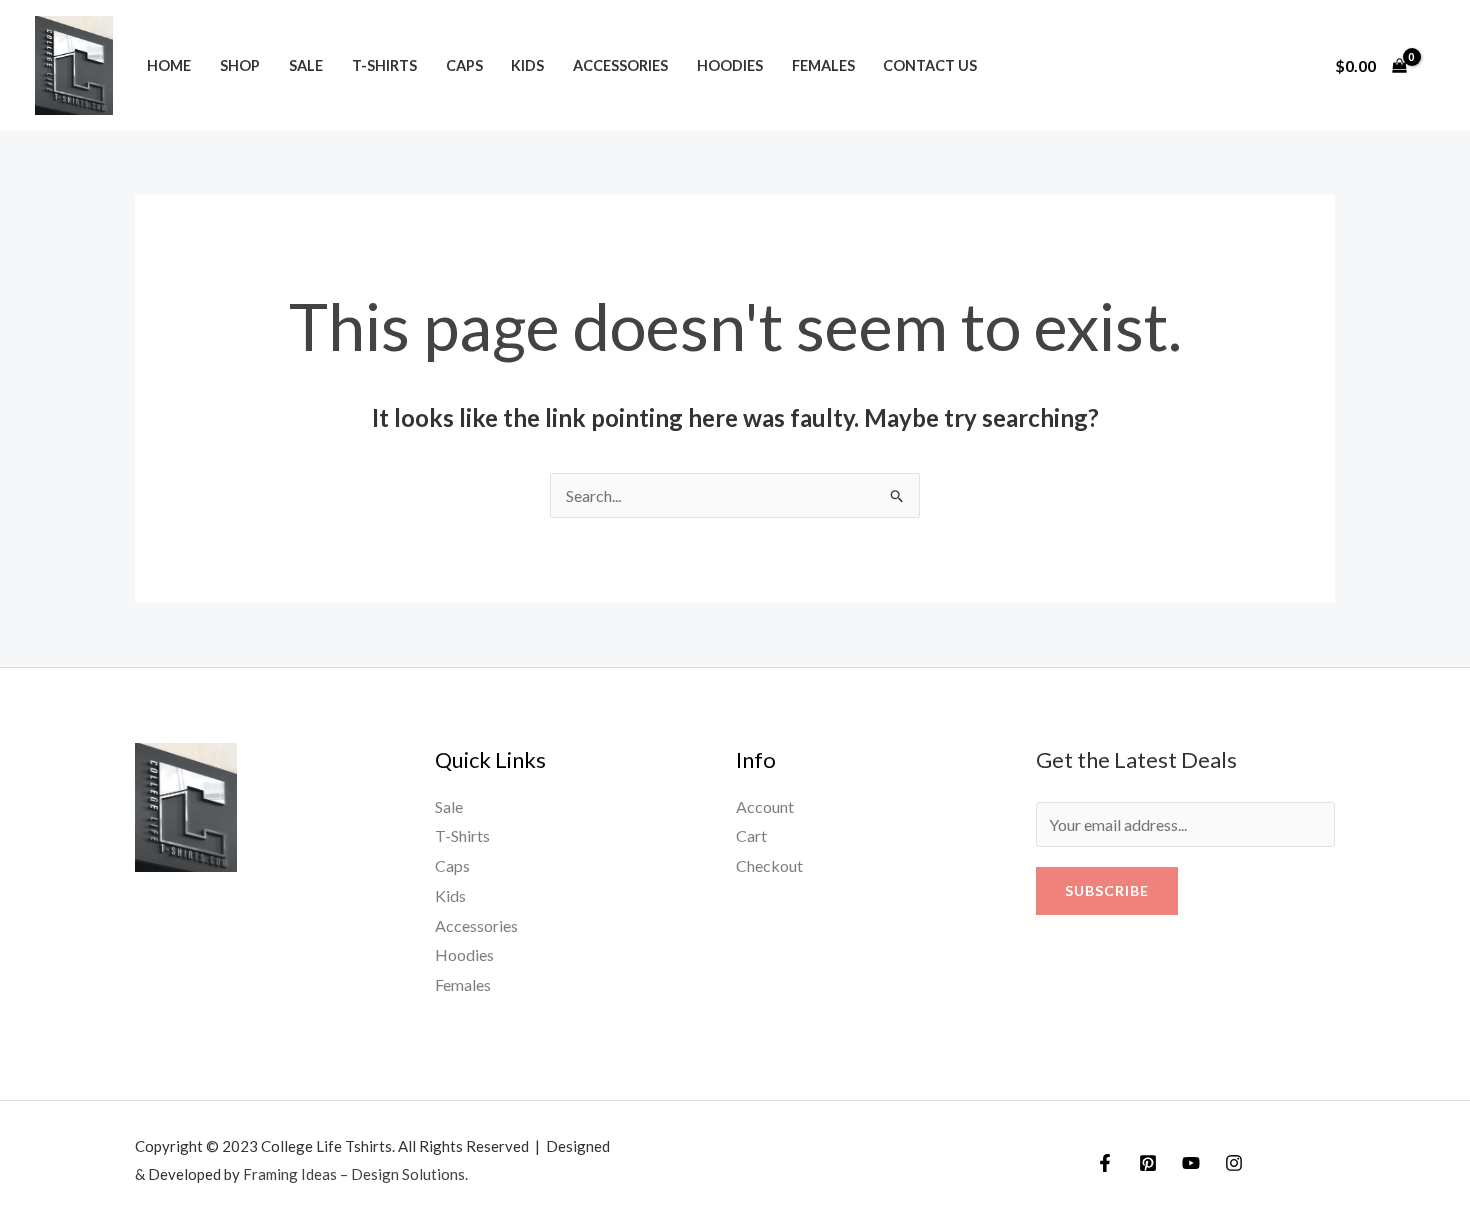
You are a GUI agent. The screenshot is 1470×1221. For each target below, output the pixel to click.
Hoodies (730, 65)
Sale (306, 65)
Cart (751, 835)
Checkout (769, 865)
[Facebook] (1105, 1163)
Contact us (930, 65)
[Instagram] (1234, 1163)
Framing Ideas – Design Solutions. (355, 1174)
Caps (464, 65)
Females (823, 65)
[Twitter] (1148, 1163)
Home (169, 65)
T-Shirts (384, 65)
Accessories (620, 65)
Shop (240, 65)
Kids (527, 65)
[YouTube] (1191, 1163)
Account (765, 806)
